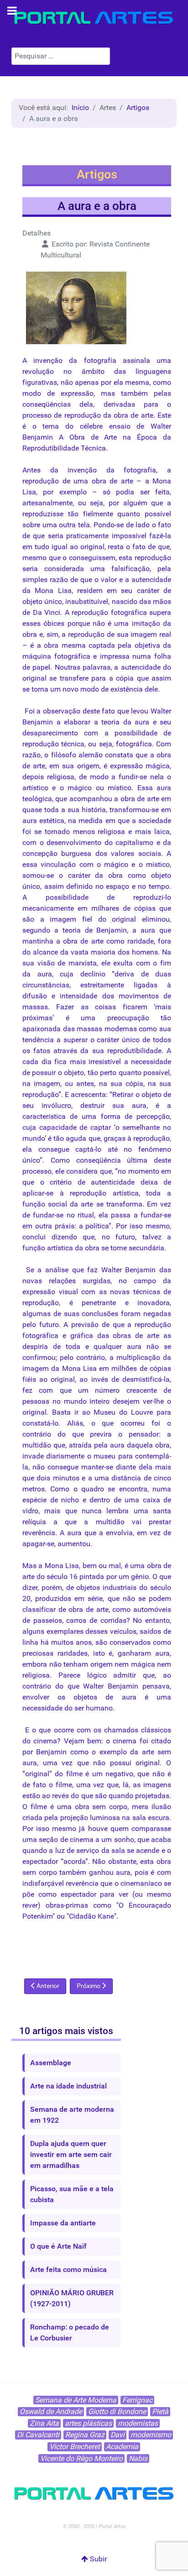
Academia (122, 2447)
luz (60, 1850)
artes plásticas (88, 2423)
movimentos (139, 996)
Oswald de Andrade (51, 2411)
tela (84, 525)
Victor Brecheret (75, 2447)
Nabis (138, 2458)
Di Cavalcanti (38, 2435)
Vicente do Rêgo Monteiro (81, 2458)
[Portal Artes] (94, 18)
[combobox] (61, 56)
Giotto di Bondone (117, 2411)
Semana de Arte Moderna (76, 2400)
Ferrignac (137, 2400)
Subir (97, 2559)
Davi (117, 2435)
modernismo (151, 2435)
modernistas (138, 2423)
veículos (123, 1631)
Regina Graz (85, 2435)
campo (145, 1281)
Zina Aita (44, 2423)
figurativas (40, 382)
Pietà (160, 2411)
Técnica (93, 448)
